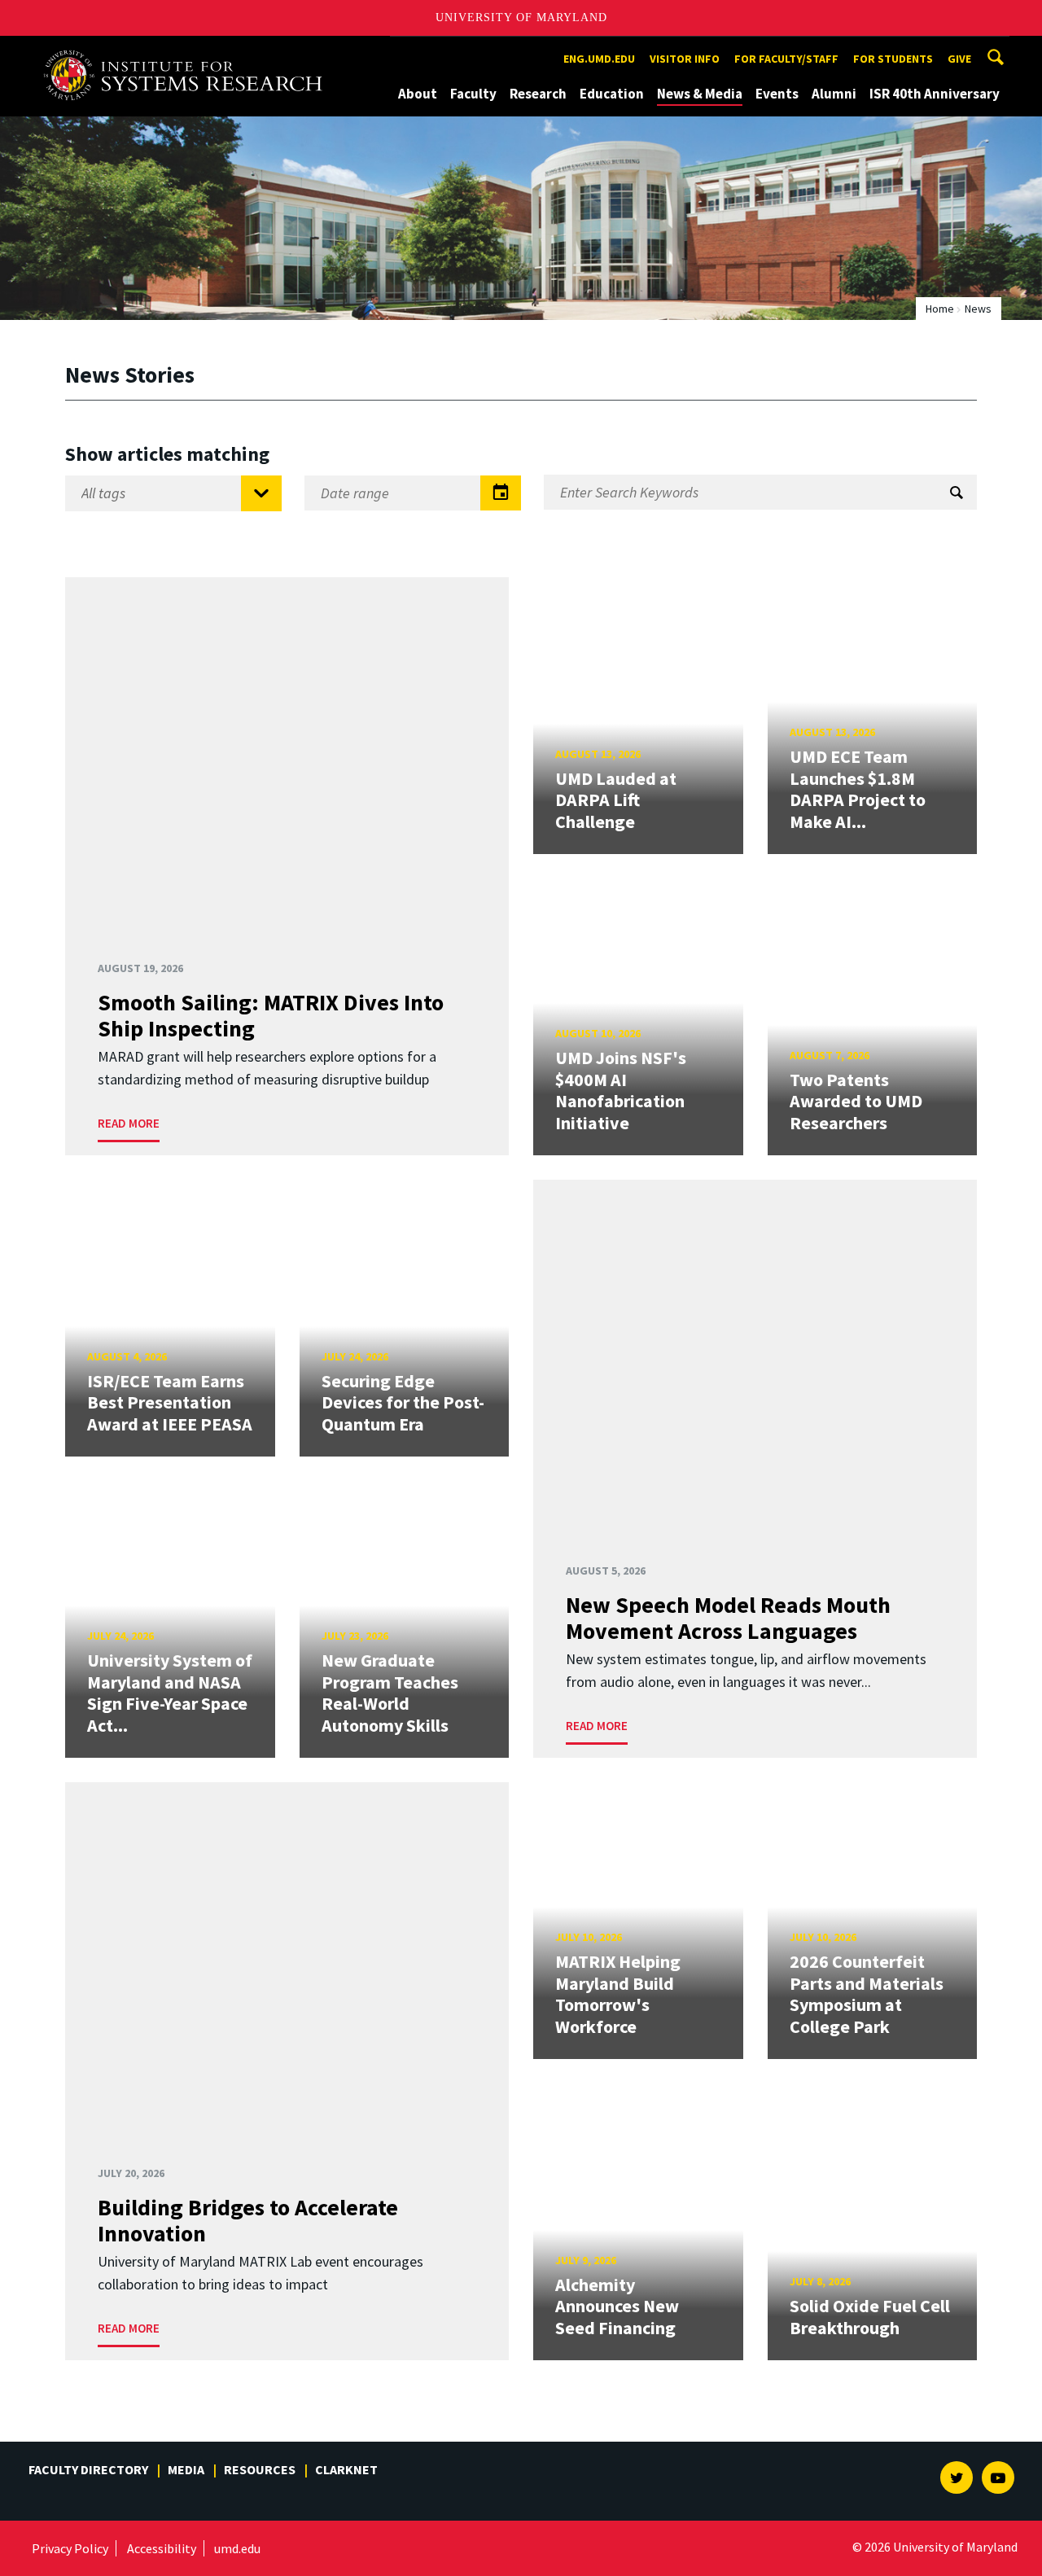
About (418, 94)
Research (538, 94)
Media (186, 2469)
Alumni (834, 94)
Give (959, 59)
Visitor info (685, 59)
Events (777, 94)
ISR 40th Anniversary (935, 94)
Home (940, 309)
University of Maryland (521, 18)
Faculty (473, 94)
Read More (129, 1123)
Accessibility (162, 2548)
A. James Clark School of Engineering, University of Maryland (189, 51)
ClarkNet (346, 2469)
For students (893, 59)
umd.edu (237, 2548)
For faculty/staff (786, 59)
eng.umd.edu (599, 59)
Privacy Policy (70, 2548)
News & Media (700, 94)
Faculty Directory (88, 2469)
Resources (260, 2469)
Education (612, 94)
